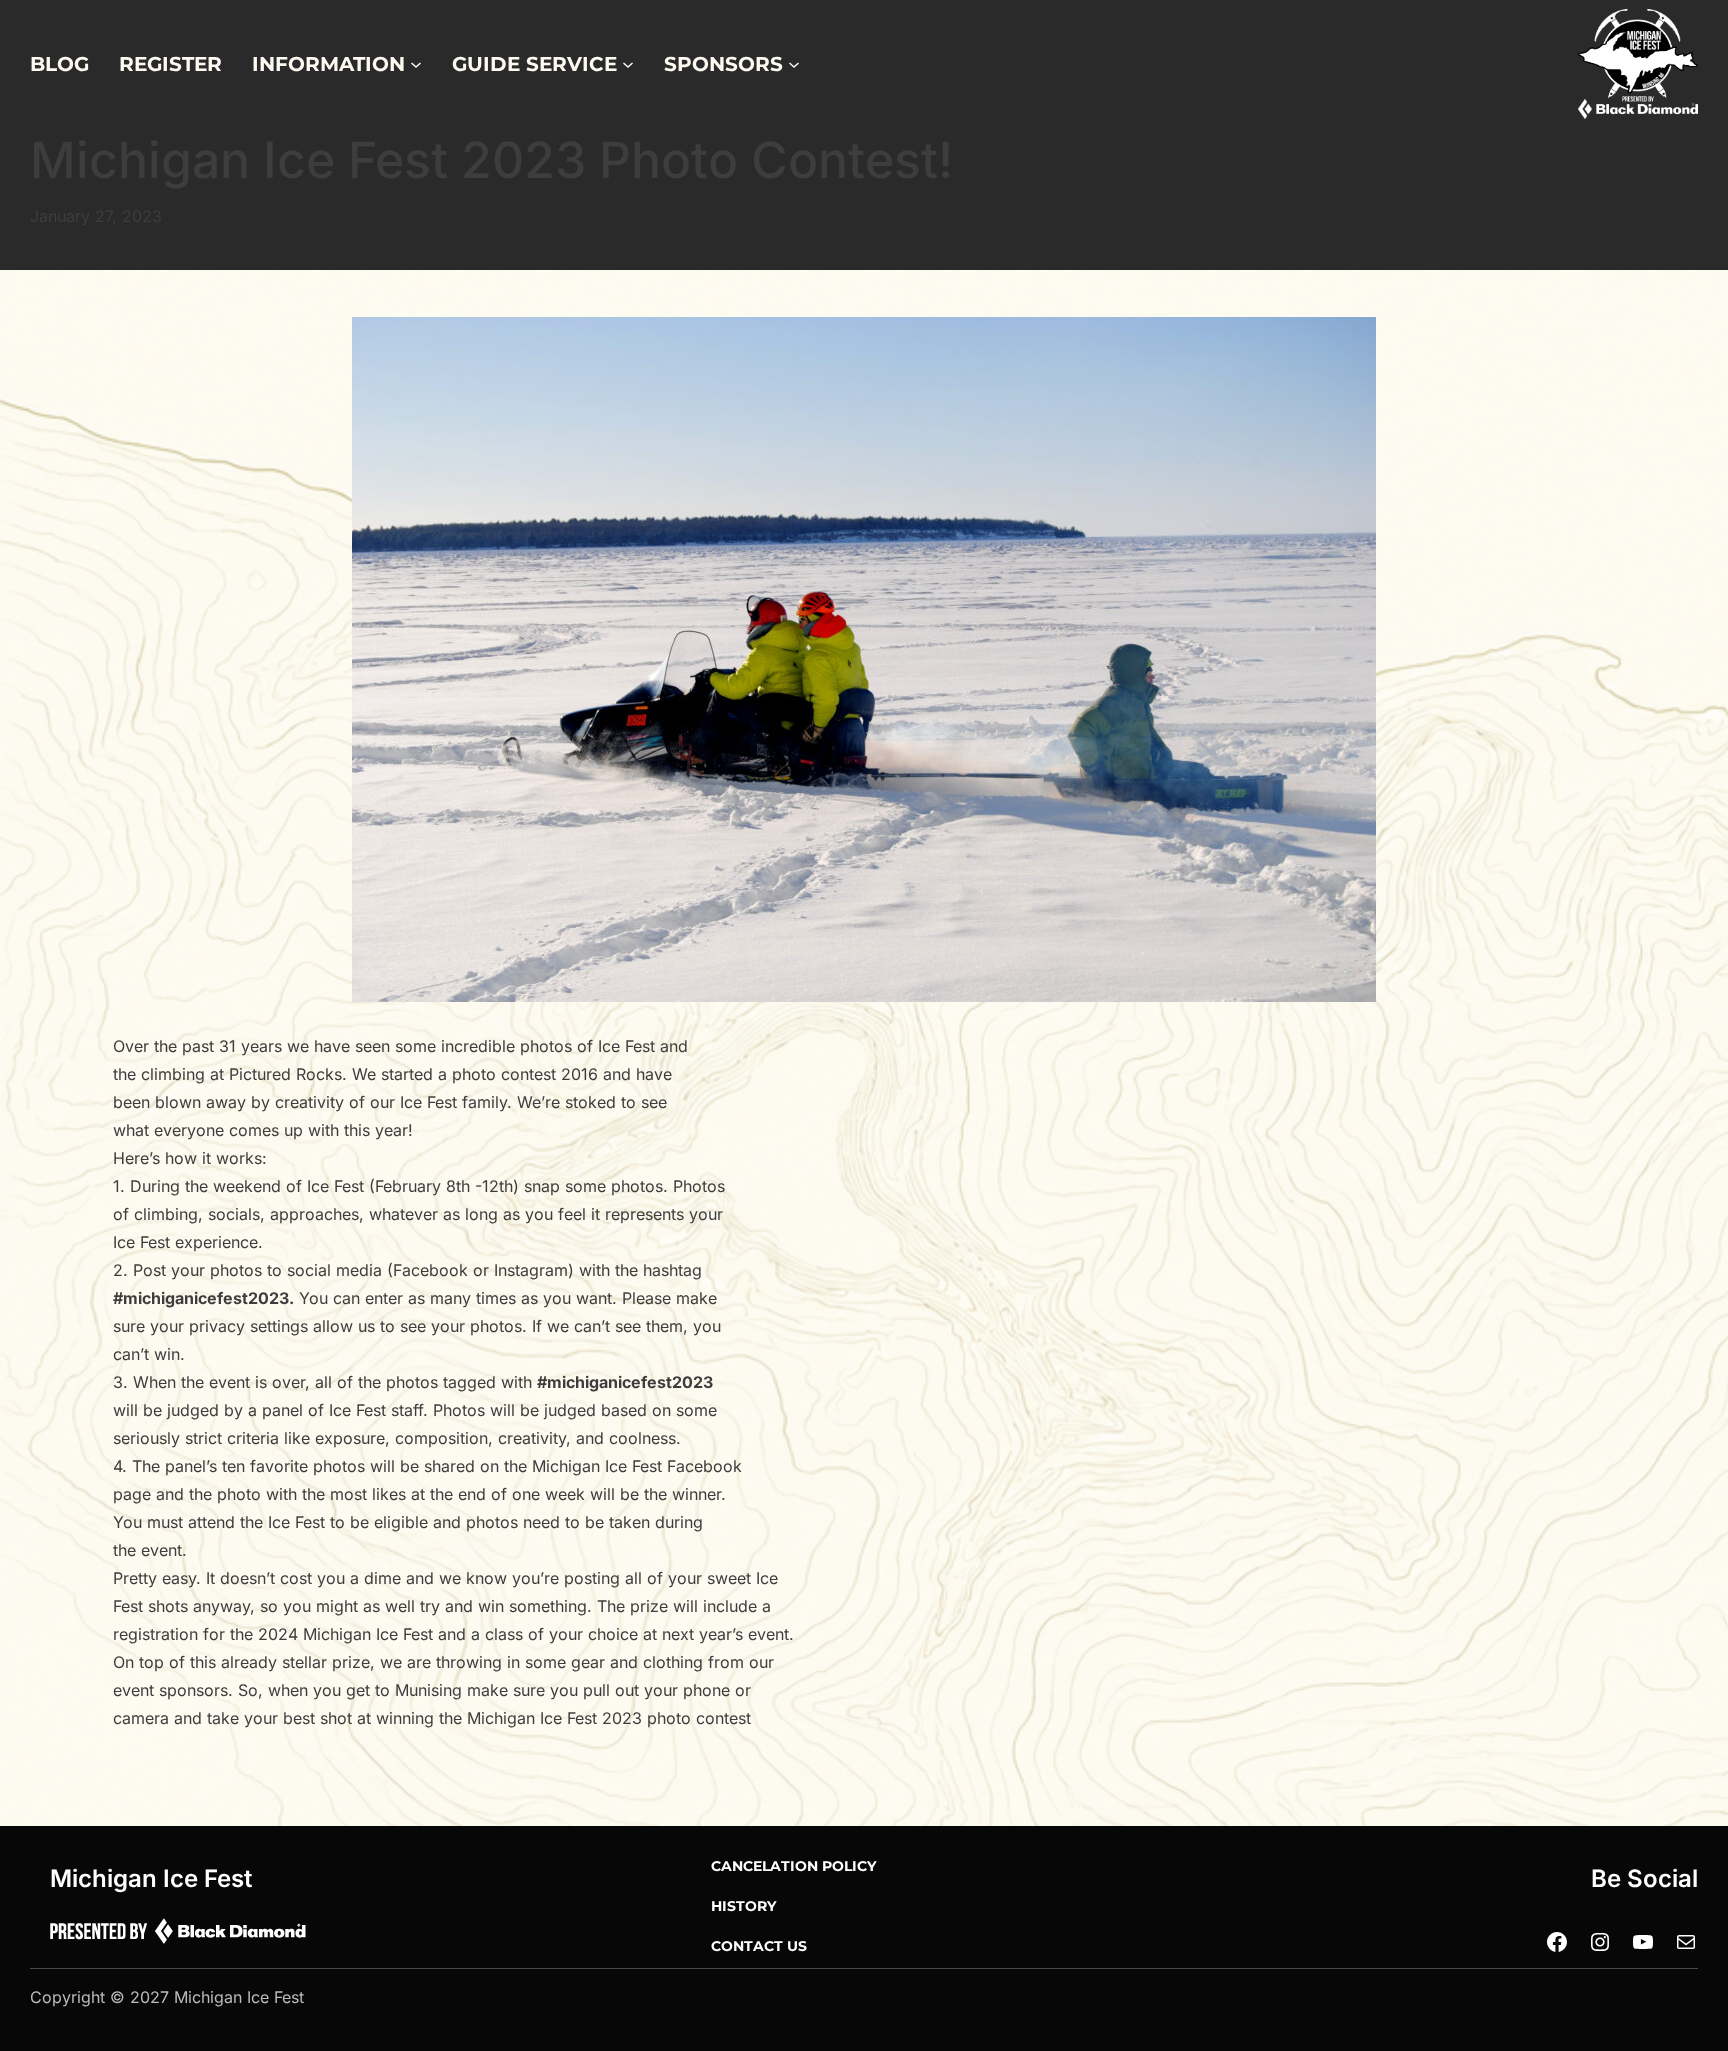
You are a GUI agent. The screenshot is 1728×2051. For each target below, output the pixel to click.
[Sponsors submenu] (794, 64)
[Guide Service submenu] (628, 64)
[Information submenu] (416, 64)
